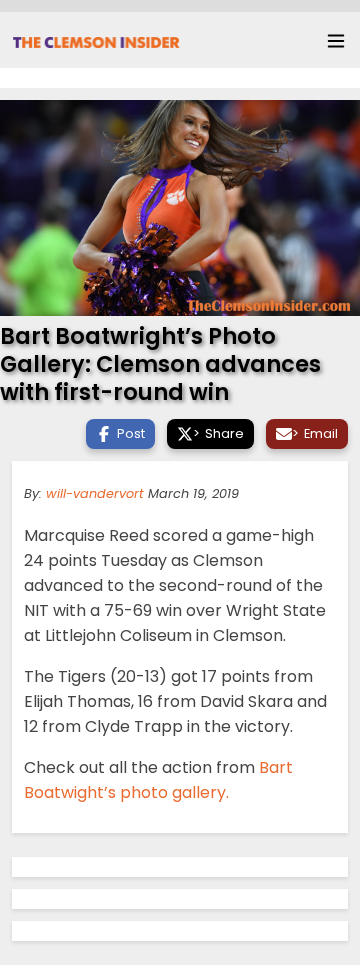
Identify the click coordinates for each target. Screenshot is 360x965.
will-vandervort (95, 493)
